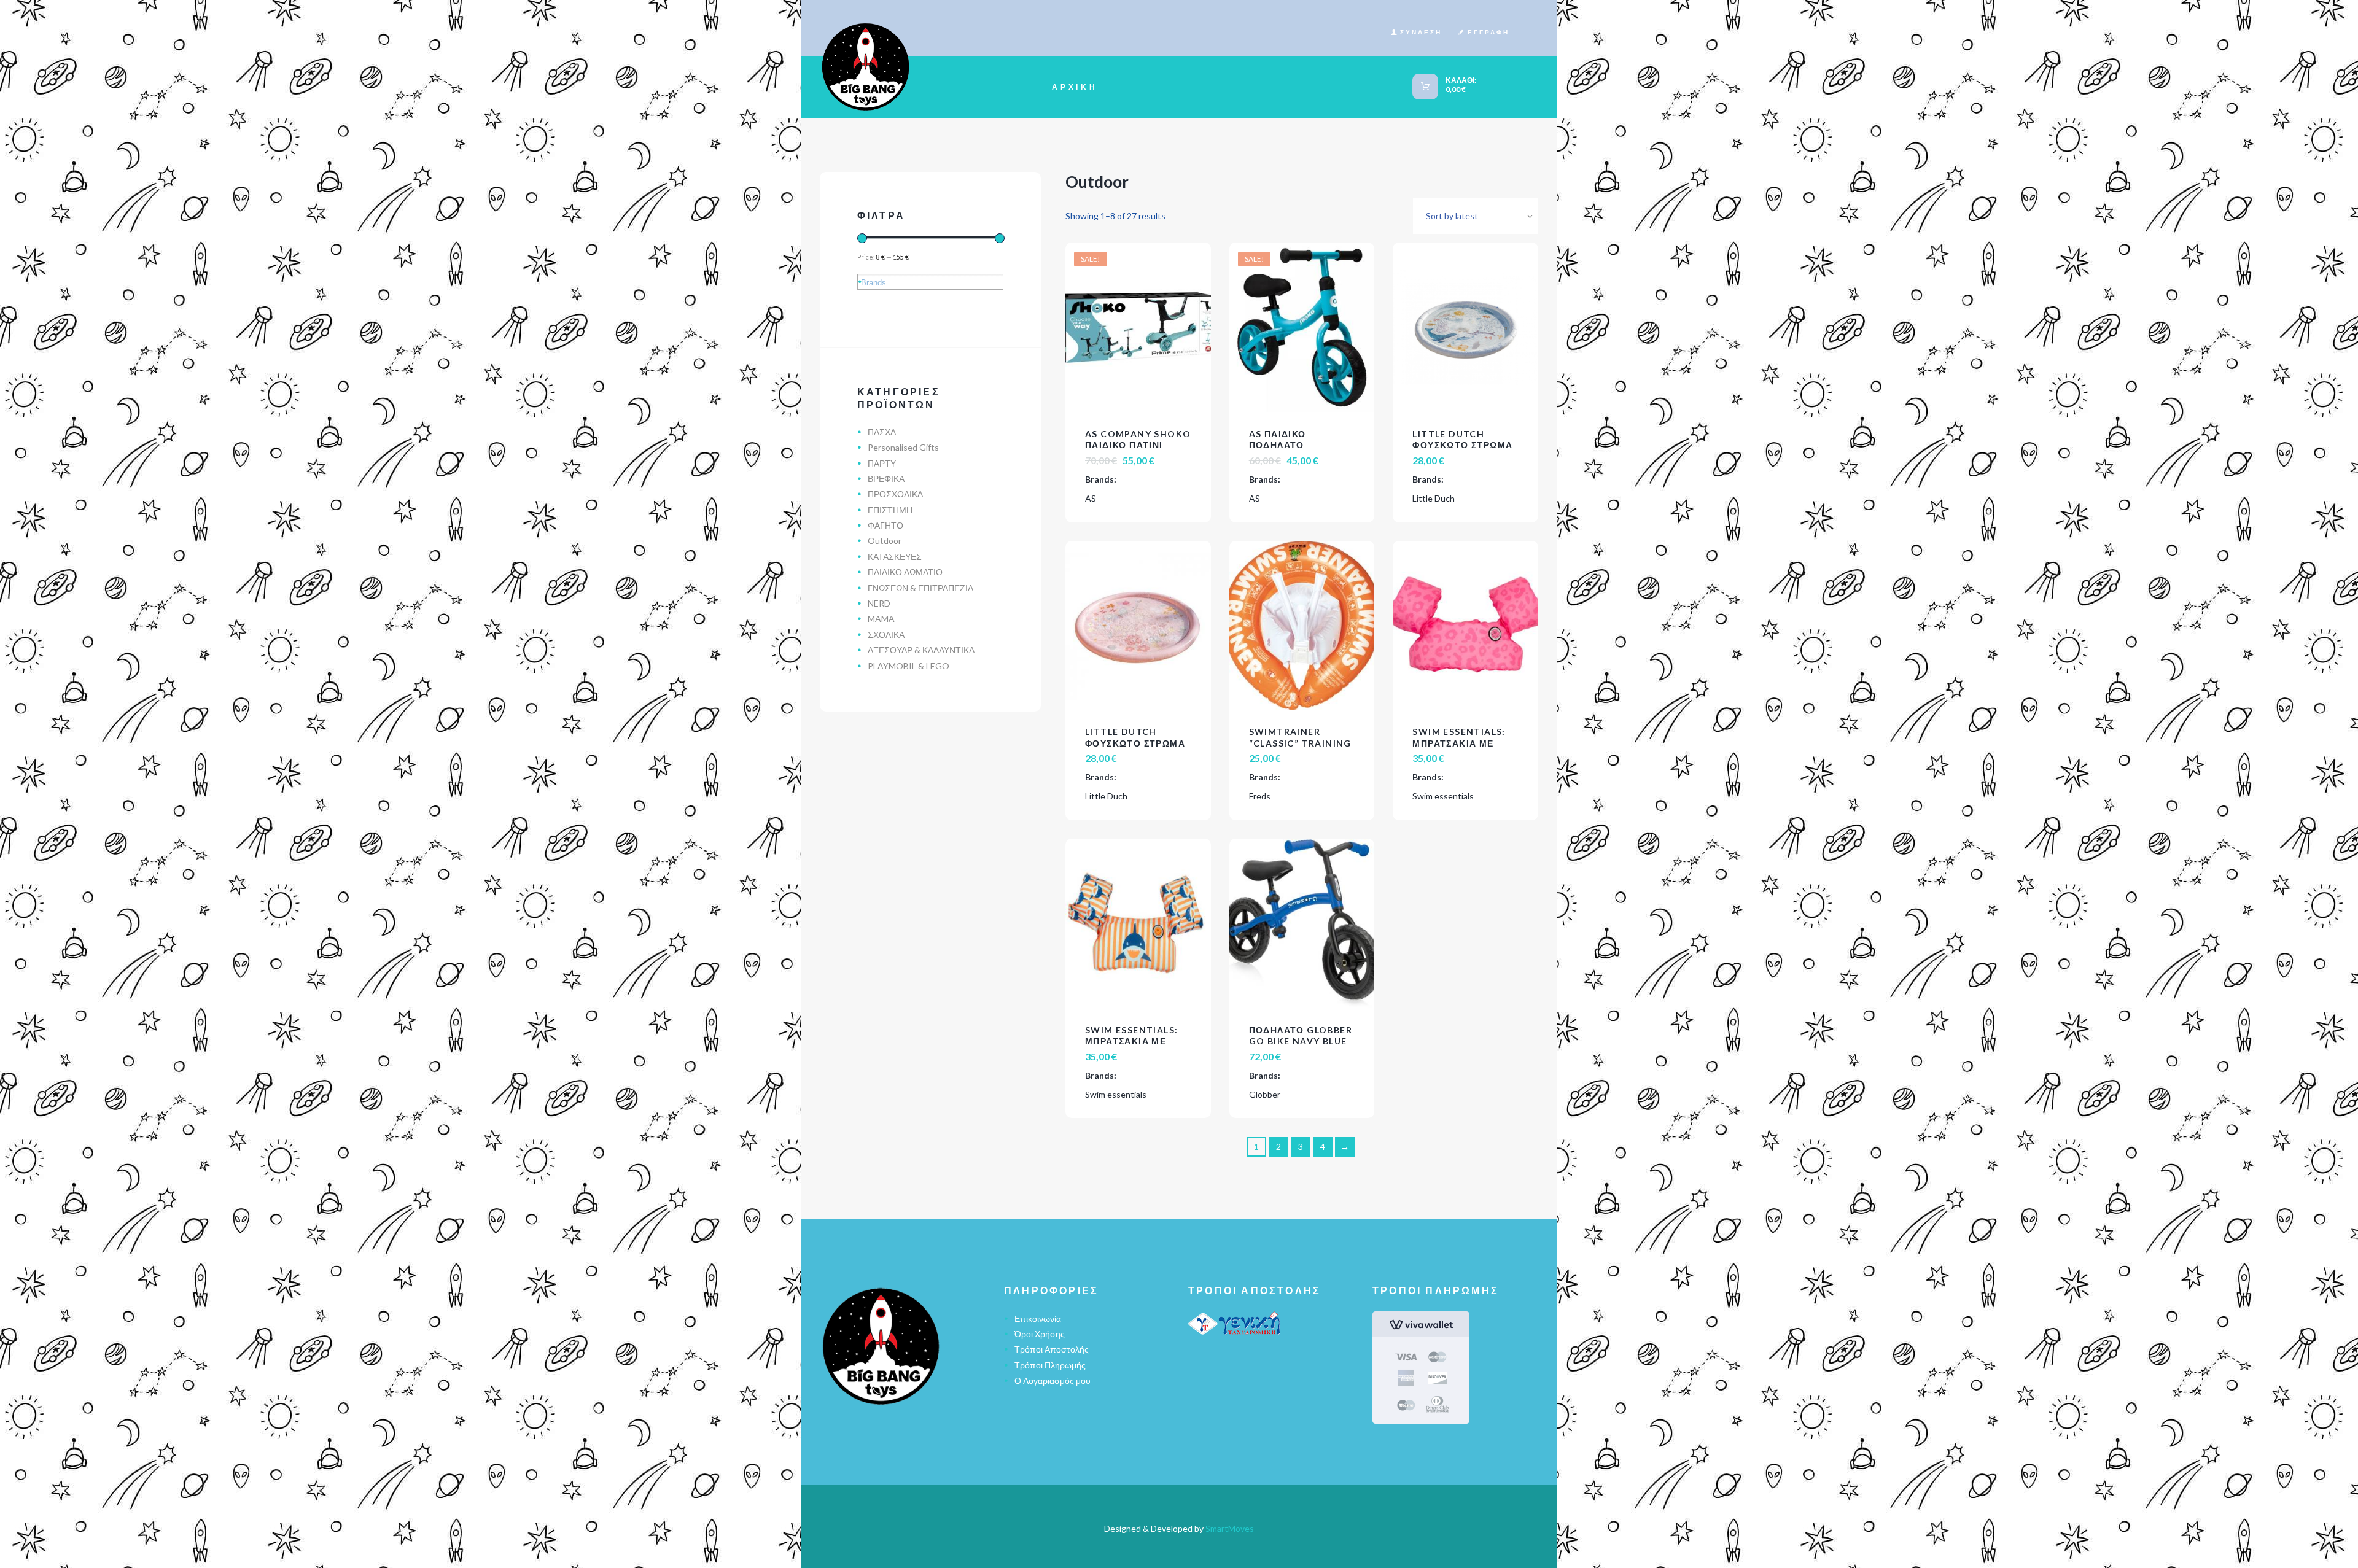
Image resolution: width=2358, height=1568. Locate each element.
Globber (1265, 1094)
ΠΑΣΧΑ (882, 432)
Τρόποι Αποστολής (1052, 1349)
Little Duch (1434, 498)
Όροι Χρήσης (1040, 1334)
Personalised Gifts (903, 447)
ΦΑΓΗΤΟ (885, 525)
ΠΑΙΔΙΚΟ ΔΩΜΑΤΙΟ (905, 572)
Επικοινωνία (1038, 1318)
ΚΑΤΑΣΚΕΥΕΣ (895, 557)
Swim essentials (1443, 796)
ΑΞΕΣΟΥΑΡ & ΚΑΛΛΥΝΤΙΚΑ (921, 650)
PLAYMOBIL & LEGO (909, 666)
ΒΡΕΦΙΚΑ (886, 479)
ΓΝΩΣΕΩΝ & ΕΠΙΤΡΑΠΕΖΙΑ (920, 588)
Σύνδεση (1421, 32)
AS (1091, 498)
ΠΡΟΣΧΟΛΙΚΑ (895, 494)
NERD (879, 603)
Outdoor (885, 541)
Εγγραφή (1488, 32)
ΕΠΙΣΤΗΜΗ (890, 510)
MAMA (881, 619)
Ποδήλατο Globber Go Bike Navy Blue (1301, 1035)
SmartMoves (1230, 1528)
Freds (1260, 796)
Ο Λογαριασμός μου (1053, 1380)
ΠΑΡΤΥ (882, 463)
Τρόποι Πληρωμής (1050, 1365)
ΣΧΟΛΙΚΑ (886, 635)
